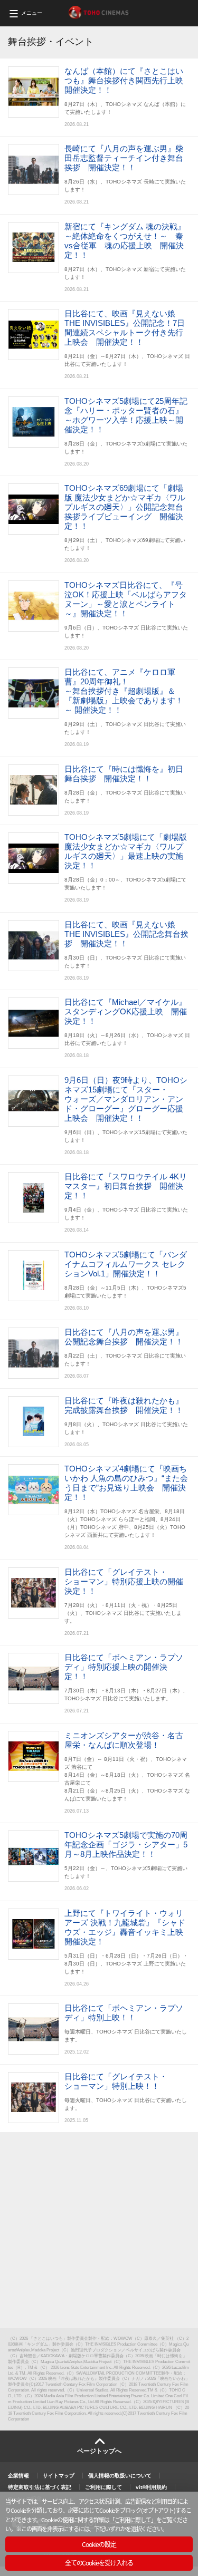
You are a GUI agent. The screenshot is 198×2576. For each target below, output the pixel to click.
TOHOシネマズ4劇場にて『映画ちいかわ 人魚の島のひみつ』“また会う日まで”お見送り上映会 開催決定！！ (126, 1483)
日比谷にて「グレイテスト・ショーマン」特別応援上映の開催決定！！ (124, 1581)
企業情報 (18, 2476)
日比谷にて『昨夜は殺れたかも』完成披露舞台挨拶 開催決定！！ (124, 1405)
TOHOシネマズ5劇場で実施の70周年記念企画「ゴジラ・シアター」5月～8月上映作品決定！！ (126, 1844)
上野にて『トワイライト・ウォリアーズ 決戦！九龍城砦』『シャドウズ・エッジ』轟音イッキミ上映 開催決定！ (128, 1927)
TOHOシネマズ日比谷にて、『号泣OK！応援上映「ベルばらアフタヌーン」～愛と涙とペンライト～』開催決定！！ (126, 599)
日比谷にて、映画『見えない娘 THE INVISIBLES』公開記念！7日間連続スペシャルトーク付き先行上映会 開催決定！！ (125, 328)
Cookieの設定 (99, 2544)
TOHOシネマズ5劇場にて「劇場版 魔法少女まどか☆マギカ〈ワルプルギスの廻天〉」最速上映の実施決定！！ (126, 851)
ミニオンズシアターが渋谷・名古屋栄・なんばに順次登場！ (124, 1740)
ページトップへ (99, 2451)
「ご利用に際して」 (133, 2520)
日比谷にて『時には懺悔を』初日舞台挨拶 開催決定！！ (124, 774)
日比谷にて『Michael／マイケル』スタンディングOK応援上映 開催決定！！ (126, 1011)
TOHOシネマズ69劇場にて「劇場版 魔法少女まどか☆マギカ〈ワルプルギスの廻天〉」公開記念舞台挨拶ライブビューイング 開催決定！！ (125, 507)
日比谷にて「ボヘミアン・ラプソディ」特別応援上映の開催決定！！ (124, 1667)
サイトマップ (59, 2476)
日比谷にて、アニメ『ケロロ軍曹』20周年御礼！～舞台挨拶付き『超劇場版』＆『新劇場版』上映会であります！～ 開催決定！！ (124, 691)
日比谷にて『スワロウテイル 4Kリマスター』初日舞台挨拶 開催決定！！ (126, 1186)
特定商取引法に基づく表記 (40, 2487)
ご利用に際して (103, 2487)
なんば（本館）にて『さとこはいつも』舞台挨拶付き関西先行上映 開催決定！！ (128, 80)
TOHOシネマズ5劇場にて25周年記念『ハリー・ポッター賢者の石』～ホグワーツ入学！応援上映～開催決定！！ (126, 415)
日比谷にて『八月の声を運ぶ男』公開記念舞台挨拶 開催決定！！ (124, 1337)
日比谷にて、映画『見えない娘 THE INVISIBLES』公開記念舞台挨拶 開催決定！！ (126, 934)
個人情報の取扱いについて (120, 2476)
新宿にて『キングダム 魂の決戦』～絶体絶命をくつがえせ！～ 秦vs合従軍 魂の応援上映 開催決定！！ (125, 241)
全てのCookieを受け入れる (99, 2563)
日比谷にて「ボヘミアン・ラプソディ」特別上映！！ (124, 2013)
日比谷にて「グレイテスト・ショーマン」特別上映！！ (116, 2081)
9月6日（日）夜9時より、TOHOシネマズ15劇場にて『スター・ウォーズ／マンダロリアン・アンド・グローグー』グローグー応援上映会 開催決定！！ (126, 1099)
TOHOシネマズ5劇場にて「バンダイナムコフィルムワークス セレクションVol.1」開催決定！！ (126, 1264)
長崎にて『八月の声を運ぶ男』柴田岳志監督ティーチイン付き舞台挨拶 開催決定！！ (124, 158)
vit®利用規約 (151, 2487)
